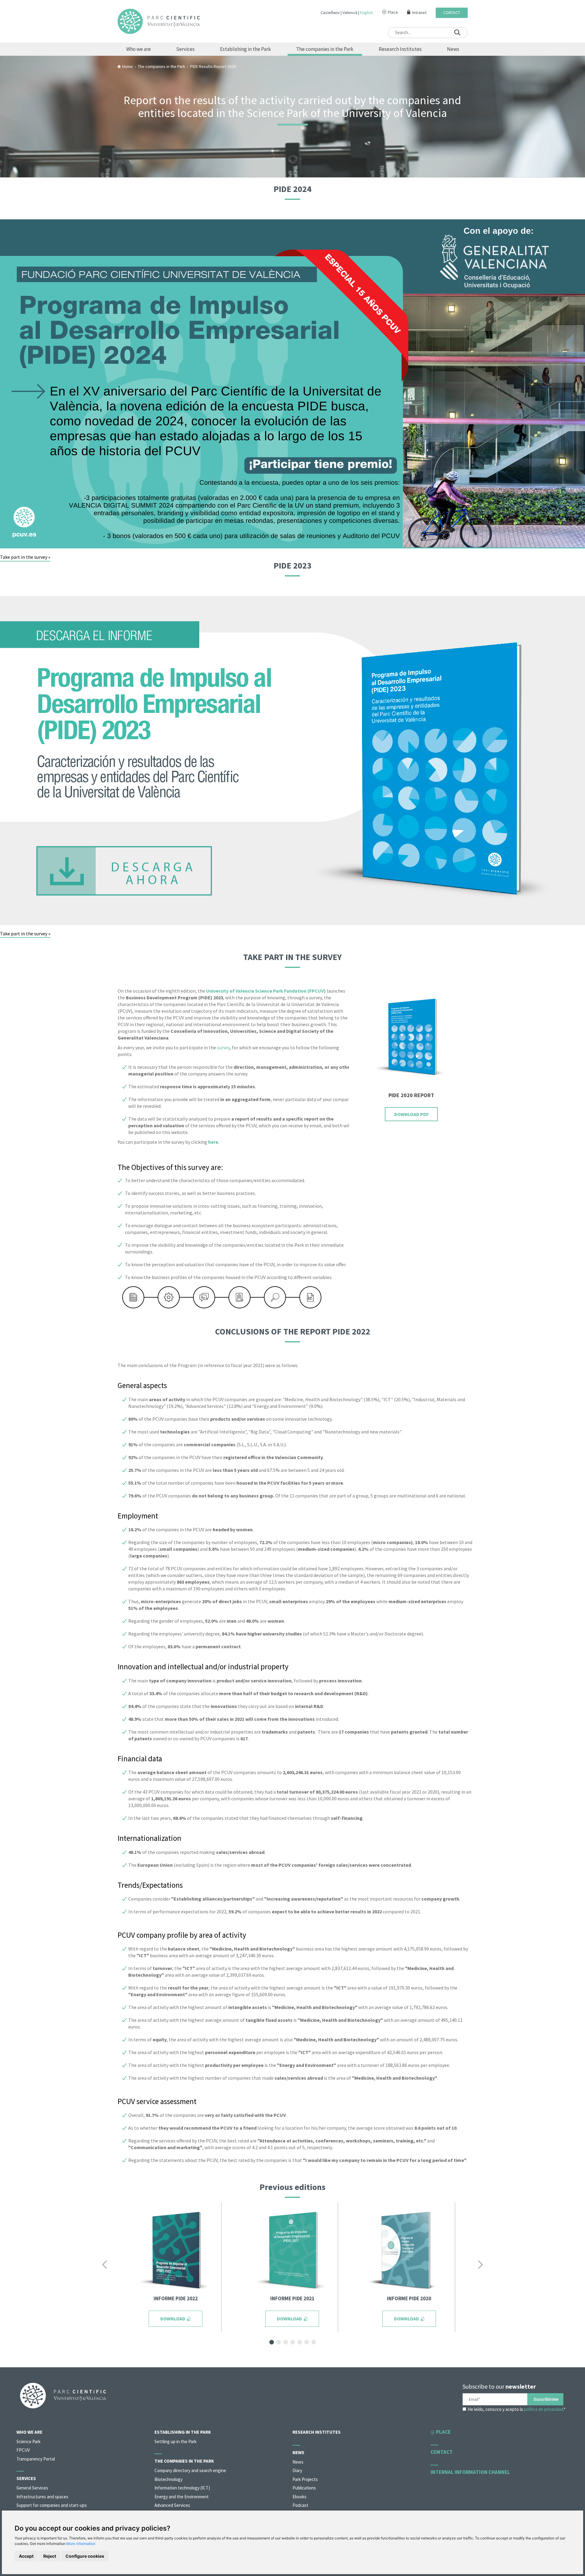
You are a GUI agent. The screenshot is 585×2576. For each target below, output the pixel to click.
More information (81, 2544)
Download (173, 2319)
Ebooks (300, 2497)
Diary (297, 2470)
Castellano (330, 12)
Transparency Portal (36, 2459)
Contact (452, 13)
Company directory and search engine (190, 2470)
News (453, 49)
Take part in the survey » (25, 557)
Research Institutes (400, 49)
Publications (304, 2488)
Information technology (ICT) (182, 2488)
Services (185, 49)
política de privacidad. (544, 2409)
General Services (32, 2488)
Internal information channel (470, 2472)
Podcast (300, 2505)
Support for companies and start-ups (52, 2505)
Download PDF (411, 1114)
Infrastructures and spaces (42, 2497)
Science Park (28, 2441)
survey (223, 1047)
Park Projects (305, 2479)
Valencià (350, 12)
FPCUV (23, 2450)
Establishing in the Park (245, 49)
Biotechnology (168, 2479)
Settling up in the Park (175, 2441)
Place (393, 12)
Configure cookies (85, 2556)
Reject (50, 2556)
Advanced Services (172, 2505)
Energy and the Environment (182, 2497)
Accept (26, 2556)
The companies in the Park (325, 49)
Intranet (419, 13)
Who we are (138, 49)
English (367, 12)
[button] (106, 2265)
